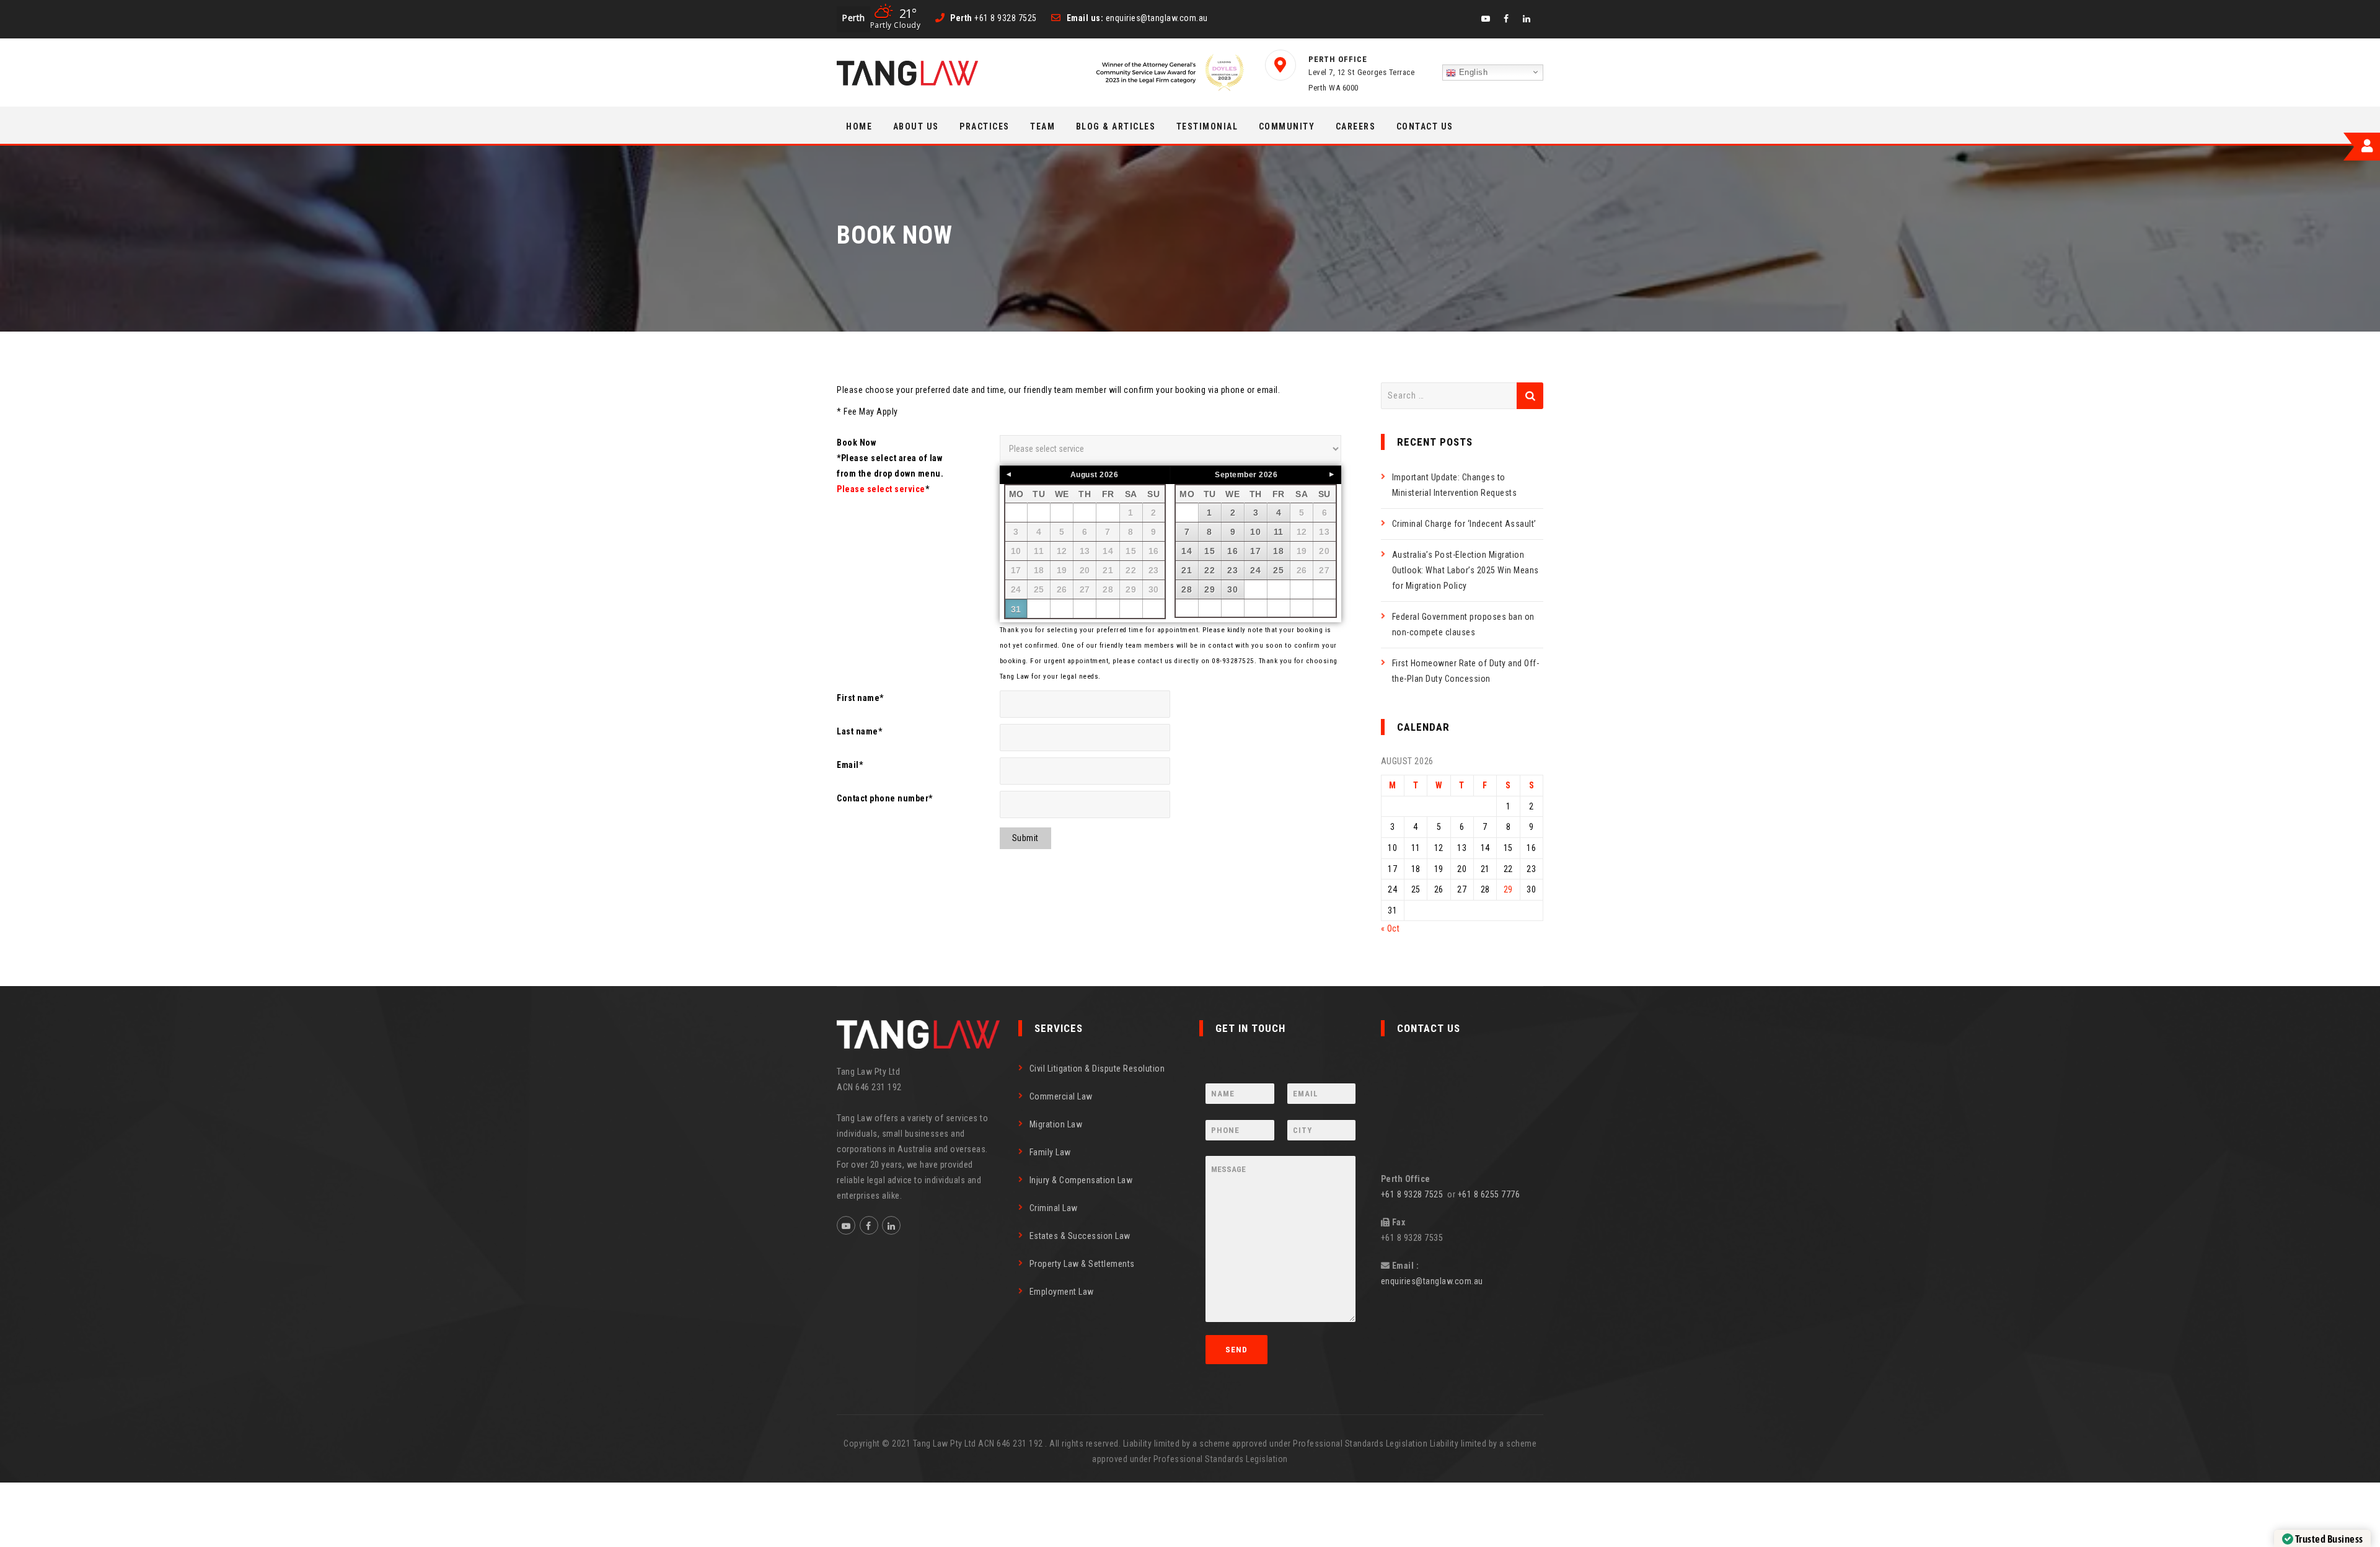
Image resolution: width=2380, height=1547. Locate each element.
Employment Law (1062, 1292)
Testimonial (1207, 126)
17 (1255, 551)
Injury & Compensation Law (1081, 1180)
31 (1016, 609)
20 (1324, 551)
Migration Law (1056, 1124)
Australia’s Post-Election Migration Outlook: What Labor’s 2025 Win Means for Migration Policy (1465, 570)
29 (1131, 589)
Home (859, 126)
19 (1302, 551)
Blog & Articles (1116, 126)
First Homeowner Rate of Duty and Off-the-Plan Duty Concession (1466, 671)
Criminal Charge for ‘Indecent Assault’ (1464, 524)
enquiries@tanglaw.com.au (1432, 1281)
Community (1287, 126)
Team (1042, 126)
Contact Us (1425, 126)
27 (1324, 570)
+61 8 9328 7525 (1414, 1194)
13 (1324, 532)
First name (860, 698)
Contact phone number (885, 798)
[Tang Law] (907, 73)
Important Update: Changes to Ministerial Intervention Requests (1455, 485)
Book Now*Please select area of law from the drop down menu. (890, 466)
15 (1210, 551)
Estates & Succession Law (1080, 1236)
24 (1255, 570)
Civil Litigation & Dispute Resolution (1097, 1069)
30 (1154, 589)
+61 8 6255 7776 (1489, 1194)
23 (1232, 570)
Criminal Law (1054, 1208)
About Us (916, 126)
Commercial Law (1061, 1096)
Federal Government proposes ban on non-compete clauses (1463, 624)
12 (1302, 532)
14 (1187, 551)
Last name (859, 731)
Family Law (1050, 1152)
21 (1187, 570)
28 (1187, 589)
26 (1302, 570)
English (1472, 72)
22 (1210, 570)
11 (1279, 532)
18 (1278, 551)
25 (1278, 570)
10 (1255, 532)
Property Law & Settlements (1082, 1264)
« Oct (1391, 928)
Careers (1356, 126)
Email (850, 765)
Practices (985, 126)
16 (1232, 551)
